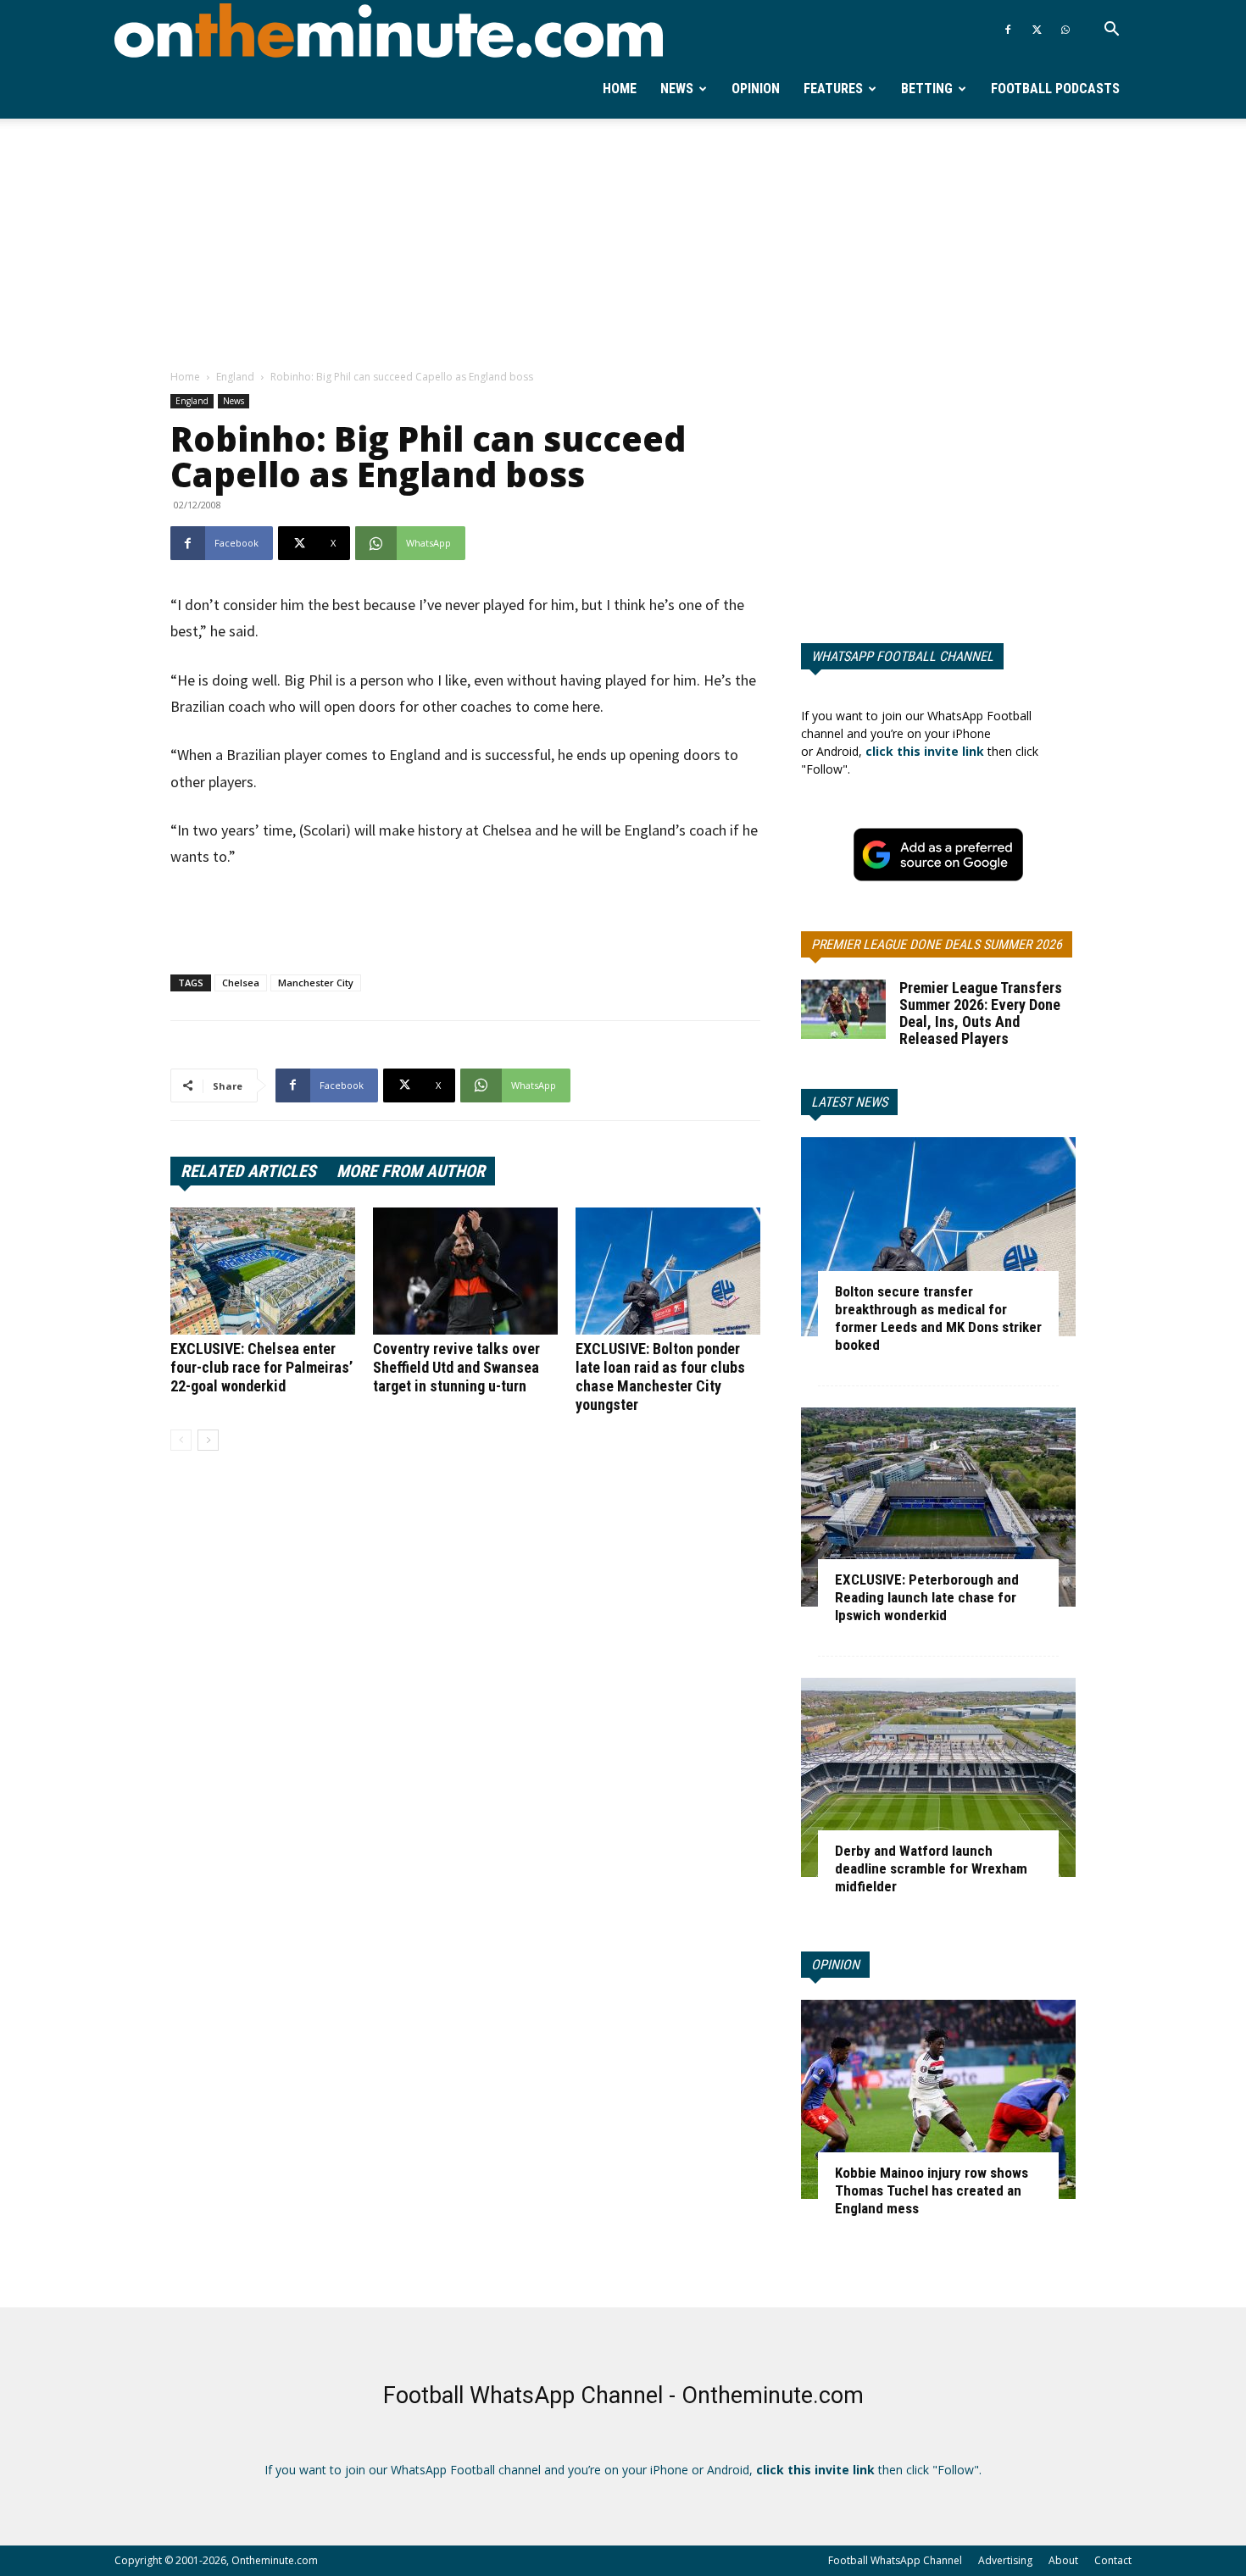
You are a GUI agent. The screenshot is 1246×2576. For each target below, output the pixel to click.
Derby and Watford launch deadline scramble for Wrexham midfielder (931, 1868)
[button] (1111, 31)
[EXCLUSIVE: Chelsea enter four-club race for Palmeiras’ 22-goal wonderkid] (263, 1271)
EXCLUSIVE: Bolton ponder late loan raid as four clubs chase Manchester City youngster (660, 1377)
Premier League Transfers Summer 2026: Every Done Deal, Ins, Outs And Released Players (981, 1013)
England (235, 377)
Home (620, 89)
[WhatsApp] (1065, 30)
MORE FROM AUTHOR (411, 1171)
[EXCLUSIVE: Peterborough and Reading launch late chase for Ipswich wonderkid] (938, 1507)
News (677, 89)
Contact (1113, 2560)
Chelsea (241, 983)
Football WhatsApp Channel (895, 2560)
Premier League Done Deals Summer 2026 (937, 944)
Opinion (756, 89)
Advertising (1005, 2560)
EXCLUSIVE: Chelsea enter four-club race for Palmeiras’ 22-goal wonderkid (261, 1367)
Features (833, 89)
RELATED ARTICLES (248, 1171)
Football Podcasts (1055, 89)
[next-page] (208, 1440)
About (1063, 2560)
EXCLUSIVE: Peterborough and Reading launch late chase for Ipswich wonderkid (927, 1597)
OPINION (835, 1965)
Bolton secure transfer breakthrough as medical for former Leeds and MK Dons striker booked (938, 1318)
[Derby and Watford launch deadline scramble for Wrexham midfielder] (938, 1777)
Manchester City (316, 983)
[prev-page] (181, 1440)
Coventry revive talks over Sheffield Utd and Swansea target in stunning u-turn (456, 1367)
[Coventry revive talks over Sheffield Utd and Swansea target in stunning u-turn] (465, 1271)
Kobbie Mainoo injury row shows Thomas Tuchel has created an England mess (932, 2190)
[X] (1037, 30)
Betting (927, 89)
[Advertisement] (623, 245)
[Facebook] (1008, 30)
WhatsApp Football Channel (902, 656)
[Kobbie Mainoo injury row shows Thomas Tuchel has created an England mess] (938, 2099)
